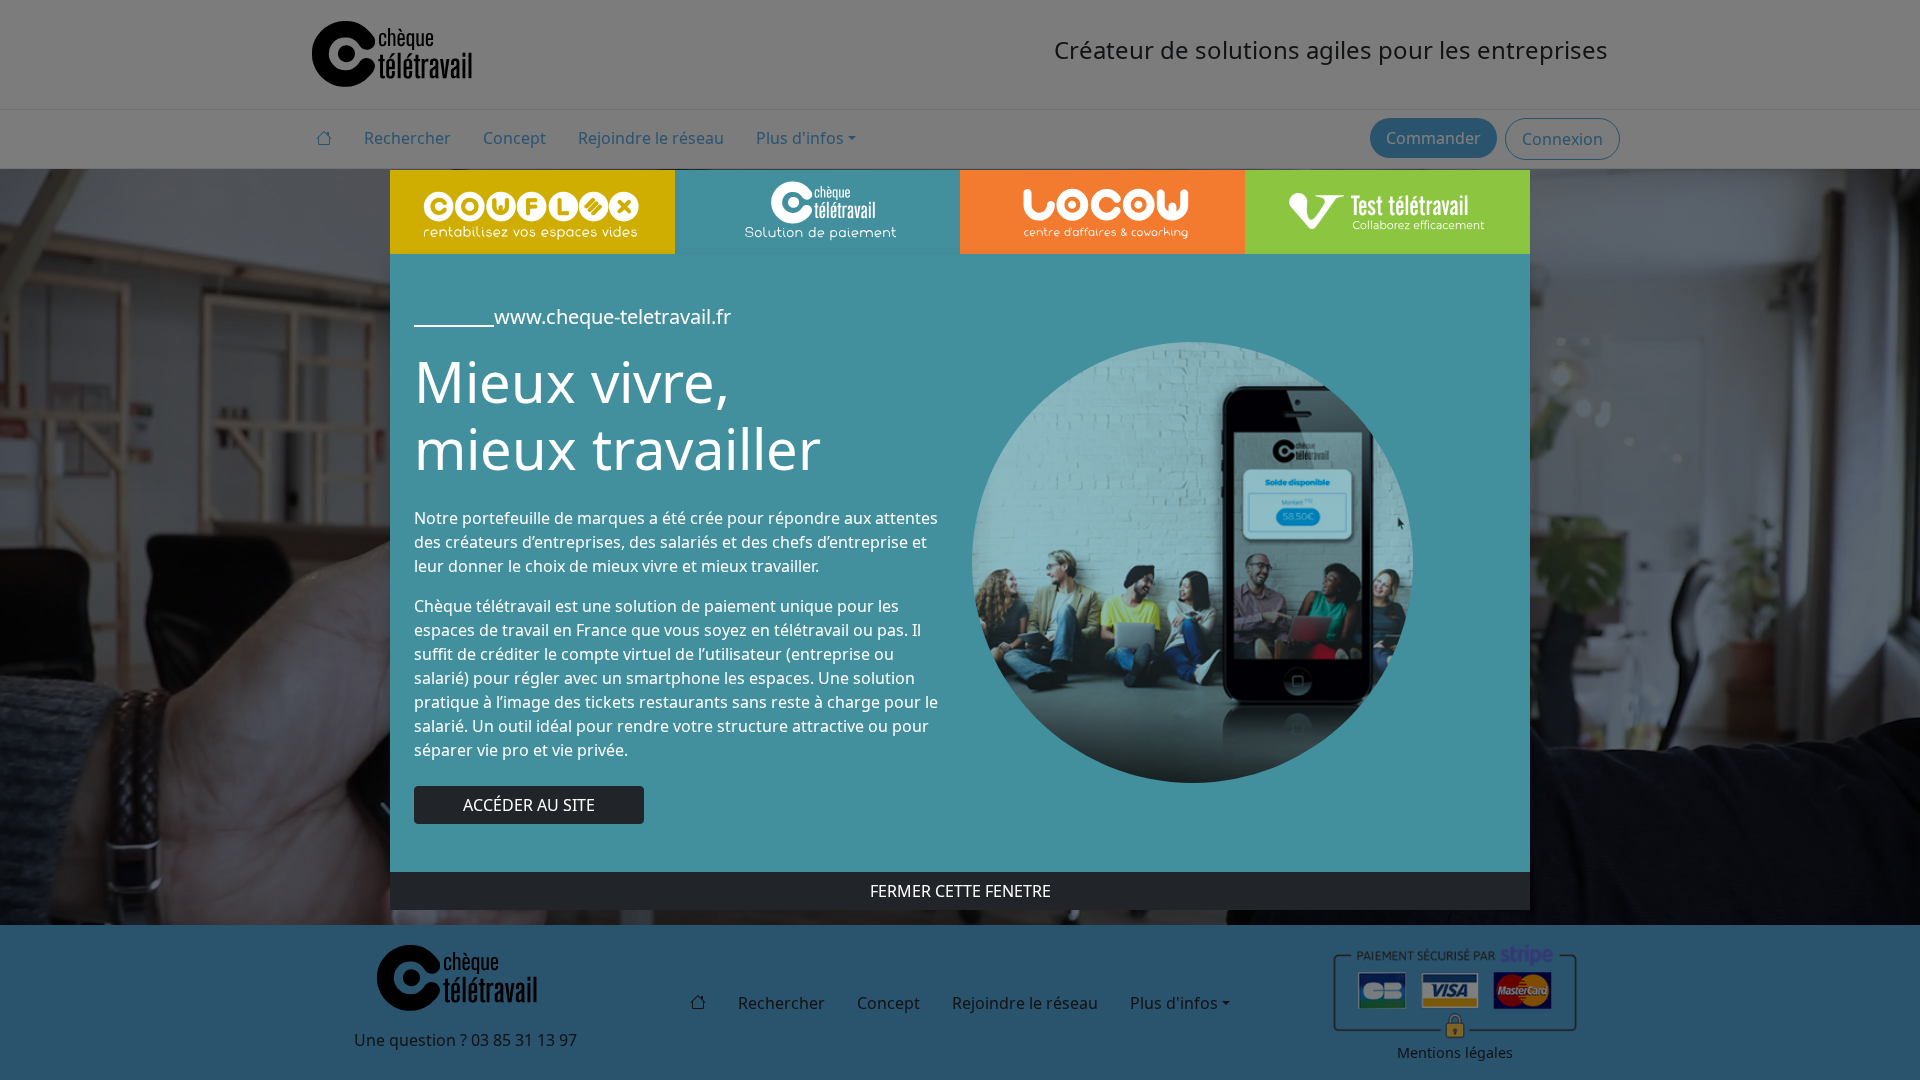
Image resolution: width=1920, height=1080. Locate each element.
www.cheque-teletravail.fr (612, 316)
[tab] (532, 212)
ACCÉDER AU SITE (529, 805)
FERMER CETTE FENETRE (960, 891)
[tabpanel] (960, 563)
